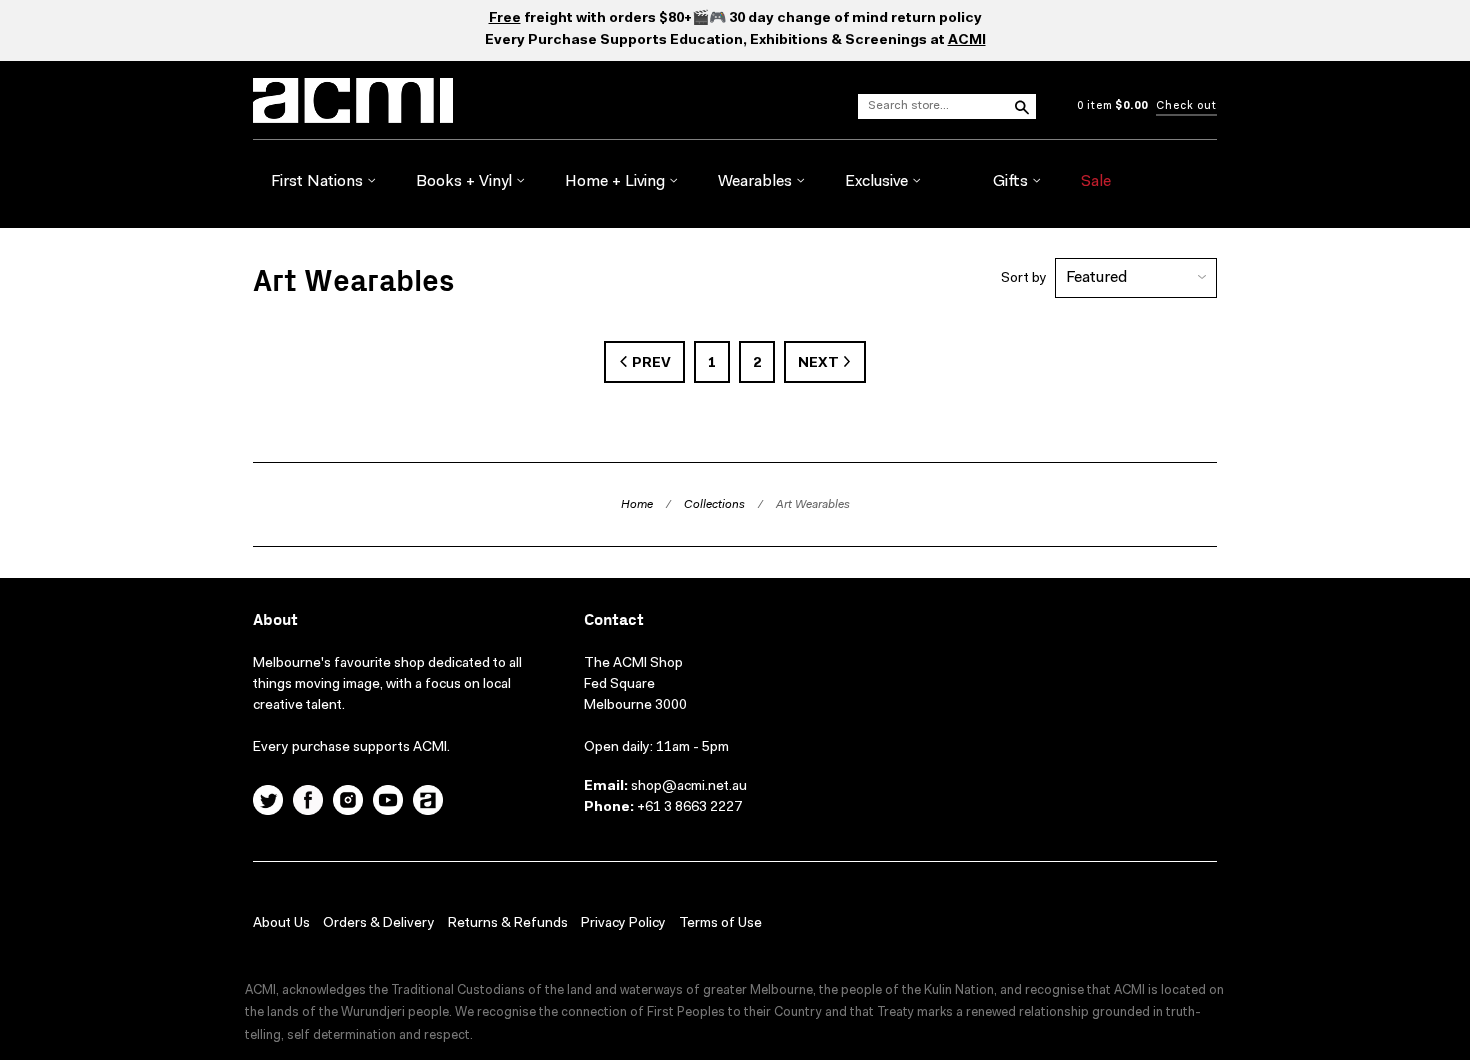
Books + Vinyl (466, 182)
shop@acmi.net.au (689, 787)
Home (637, 505)
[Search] (1021, 106)
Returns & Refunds (508, 924)
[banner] (437, 100)
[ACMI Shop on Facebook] (308, 803)
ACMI (967, 41)
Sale (1096, 182)
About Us (281, 924)
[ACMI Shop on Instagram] (348, 803)
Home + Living (617, 182)
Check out (1186, 106)
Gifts (1012, 182)
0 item (1112, 106)
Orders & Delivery (379, 924)
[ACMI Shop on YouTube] (388, 803)
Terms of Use (720, 924)
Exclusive (878, 182)
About (275, 620)
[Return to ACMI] (428, 803)
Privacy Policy (623, 924)
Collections (714, 505)
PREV (650, 364)
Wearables (757, 182)
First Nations (319, 182)
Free (505, 19)
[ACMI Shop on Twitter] (268, 803)
